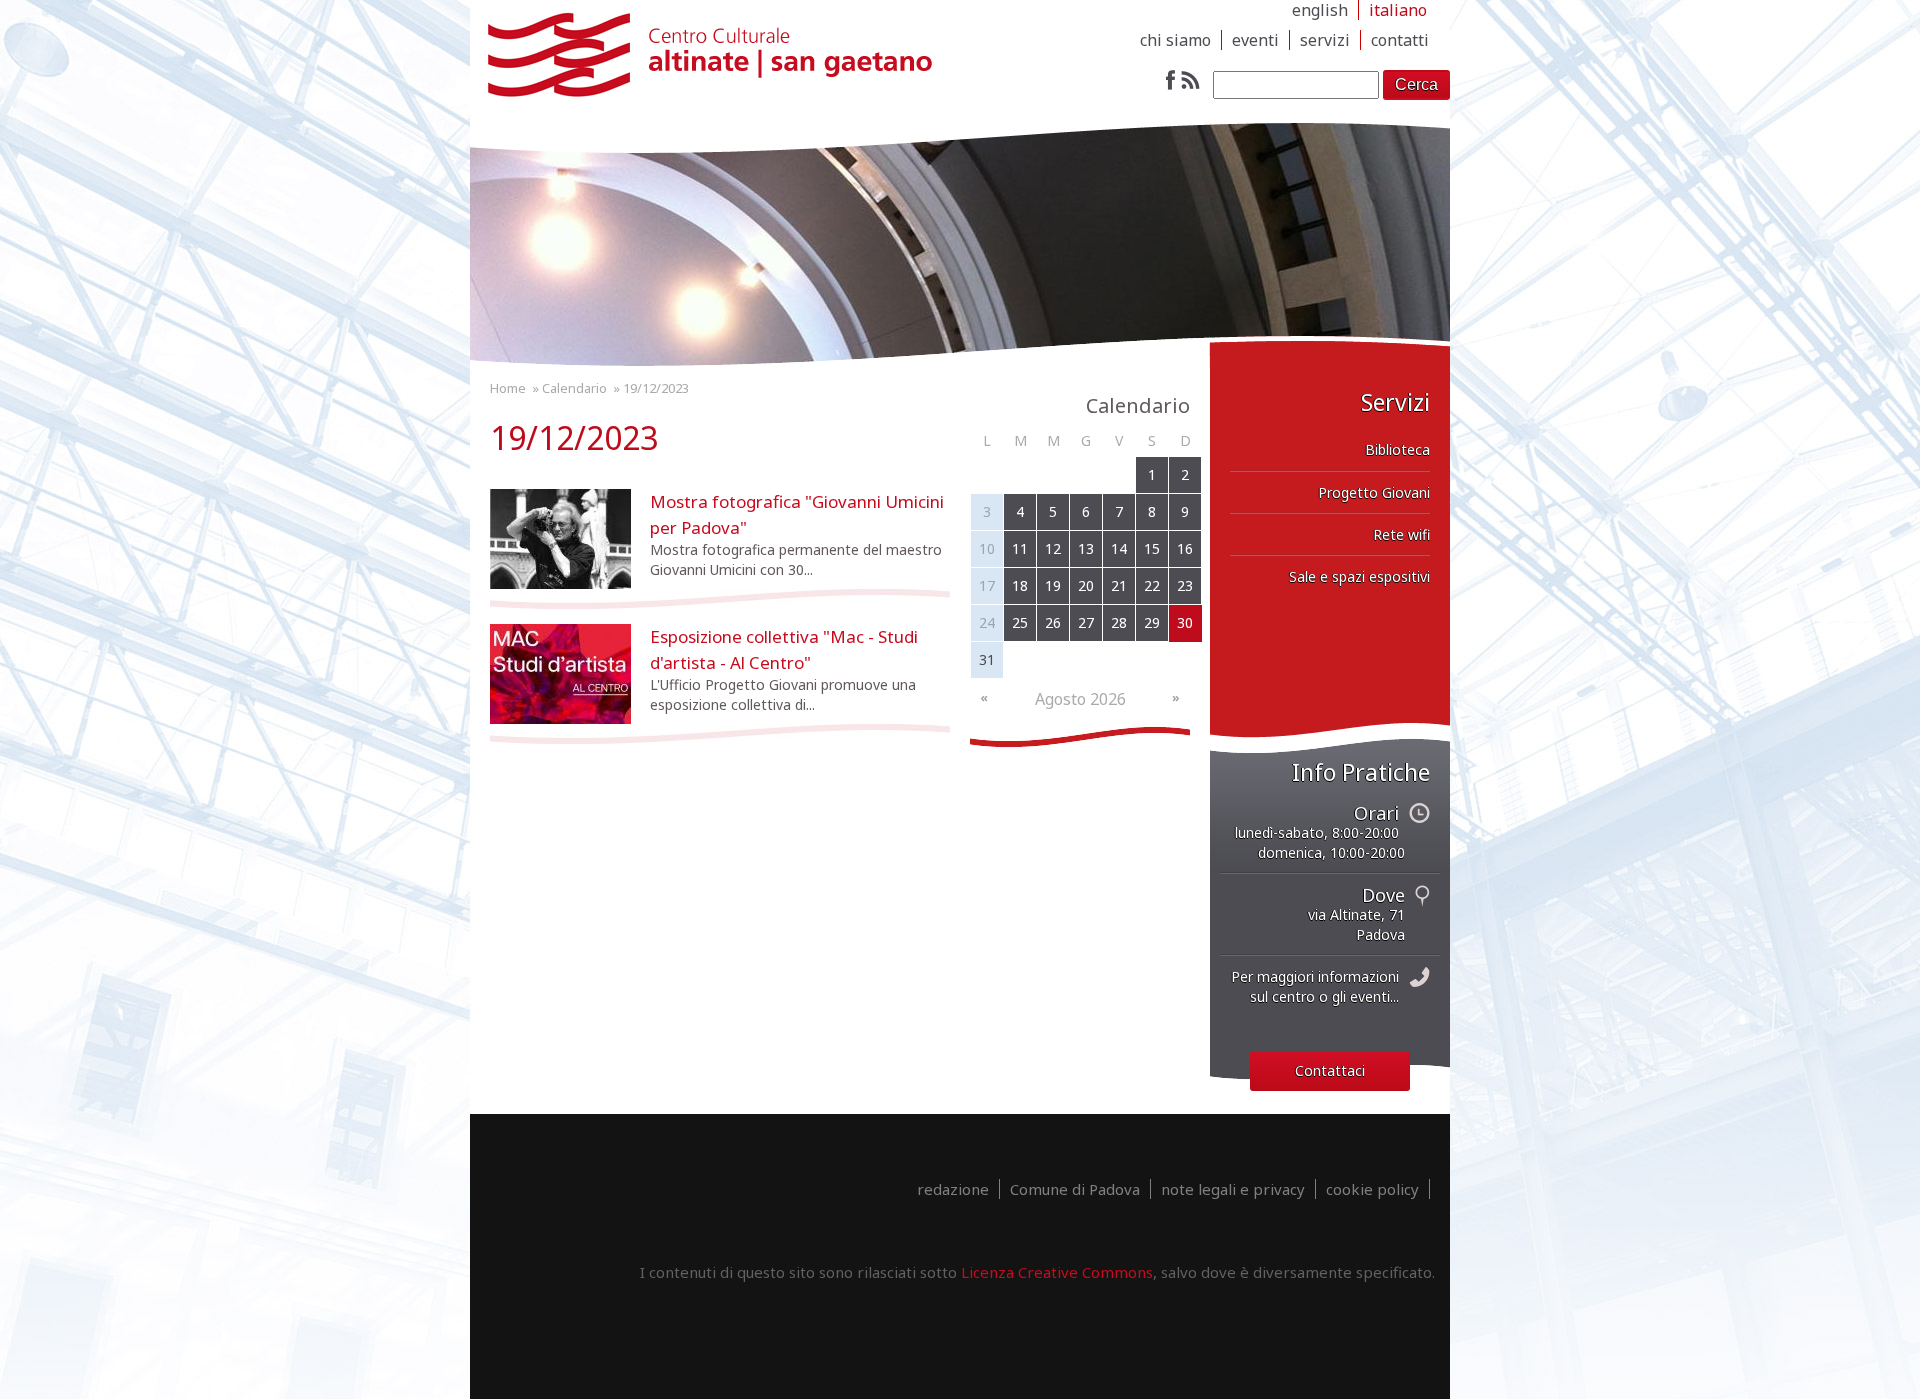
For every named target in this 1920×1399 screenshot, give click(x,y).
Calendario (574, 388)
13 (1086, 548)
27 (1086, 622)
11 (1020, 548)
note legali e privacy (1233, 1189)
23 (1185, 585)
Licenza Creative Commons (1057, 1272)
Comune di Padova (1075, 1189)
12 (1053, 548)
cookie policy (1372, 1189)
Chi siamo (1175, 40)
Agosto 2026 (1080, 699)
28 (1119, 622)
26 (1053, 622)
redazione (953, 1189)
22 (1152, 585)
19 (1053, 585)
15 (1152, 548)
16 (1185, 548)
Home (508, 388)
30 (1185, 622)
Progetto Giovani (1374, 492)
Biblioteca (1397, 449)
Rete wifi (1401, 534)
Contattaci (1330, 1070)
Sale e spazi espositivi (1359, 576)
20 (1086, 585)
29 (1152, 622)
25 (1020, 622)
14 (1119, 548)
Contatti (1400, 40)
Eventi (1255, 40)
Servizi (1325, 40)
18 (1020, 585)
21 (1119, 585)
